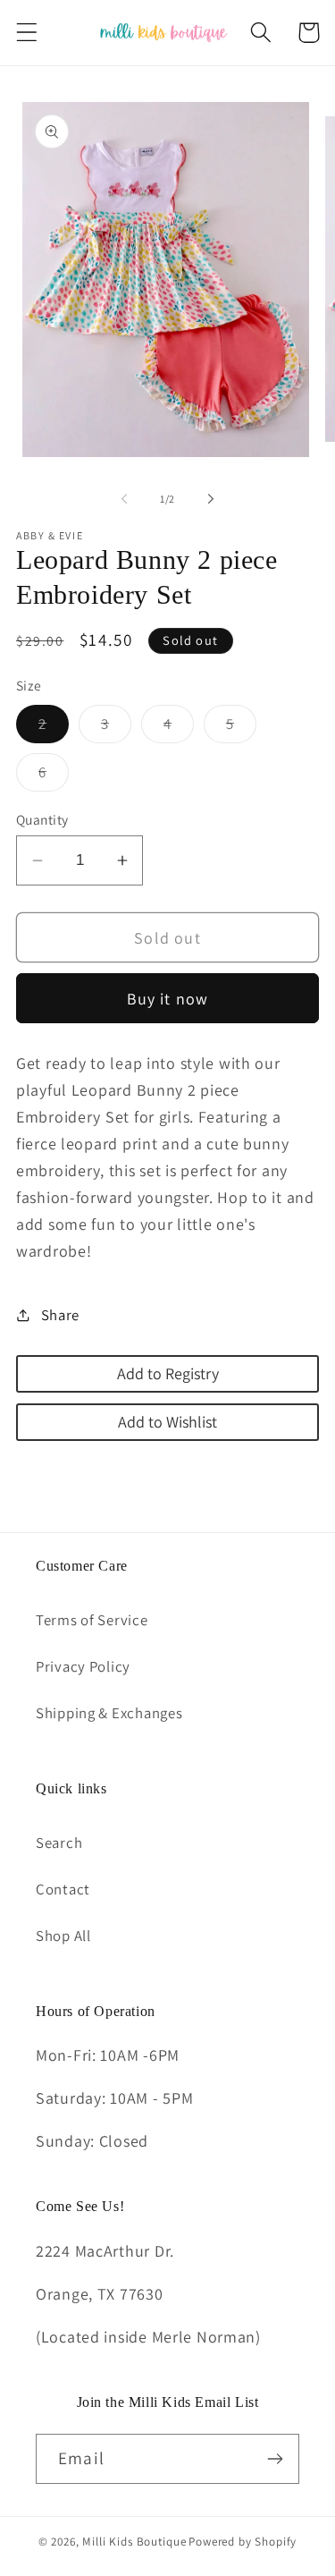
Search (59, 1843)
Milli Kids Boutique (134, 2542)
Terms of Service (92, 1620)
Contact (63, 1889)
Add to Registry (168, 1373)
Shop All (63, 1936)
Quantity (42, 819)
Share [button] (60, 1315)
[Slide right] (211, 499)
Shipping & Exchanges (109, 1713)
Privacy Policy (83, 1666)
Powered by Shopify (243, 2542)
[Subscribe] (275, 2459)
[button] (27, 33)
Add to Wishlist (167, 1422)
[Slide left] (124, 499)
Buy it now (168, 999)
